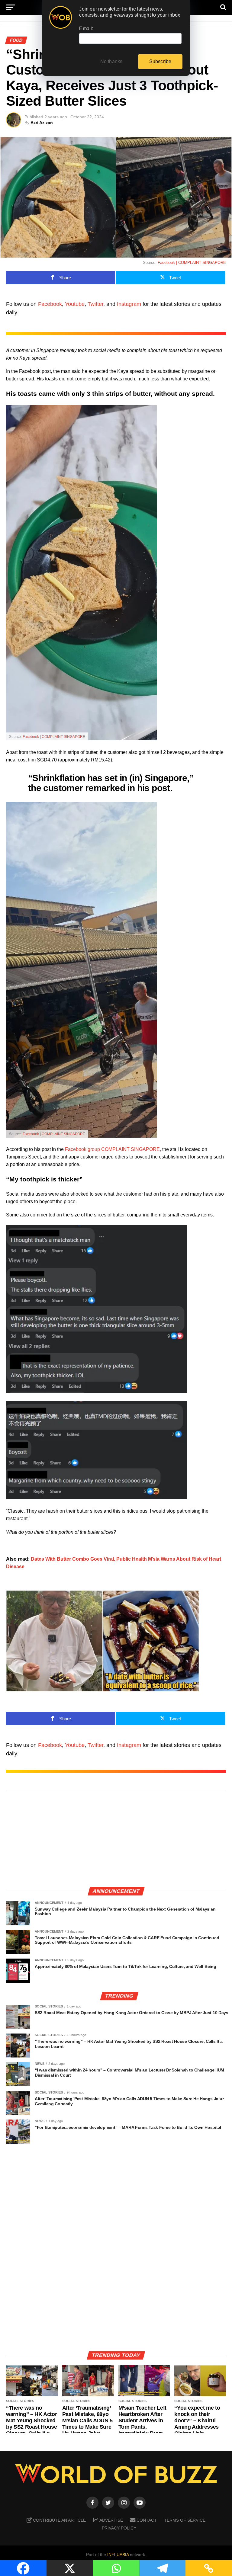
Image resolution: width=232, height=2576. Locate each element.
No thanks (111, 61)
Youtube (75, 304)
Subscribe (160, 61)
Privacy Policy (119, 2528)
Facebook (50, 304)
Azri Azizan (42, 123)
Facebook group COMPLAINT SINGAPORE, (113, 1149)
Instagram (129, 304)
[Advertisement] (116, 1839)
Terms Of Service (185, 2520)
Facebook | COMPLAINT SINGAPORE (192, 263)
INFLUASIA (118, 2555)
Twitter (95, 304)
